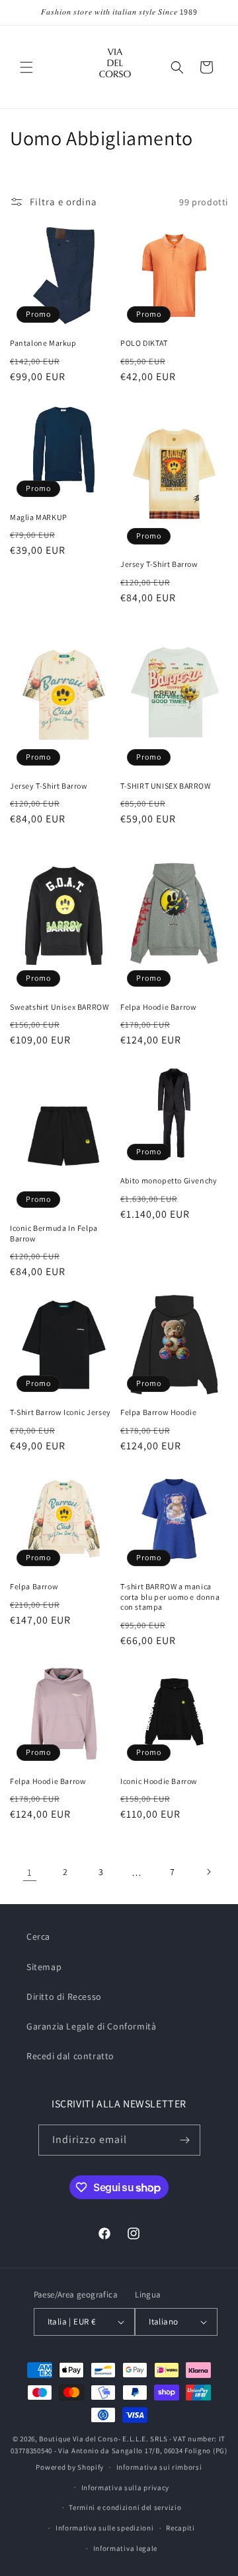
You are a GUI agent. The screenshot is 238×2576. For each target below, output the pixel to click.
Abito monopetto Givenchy (169, 1180)
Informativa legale (126, 2548)
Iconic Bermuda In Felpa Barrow (54, 1233)
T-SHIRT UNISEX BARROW (166, 786)
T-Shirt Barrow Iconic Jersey (60, 1412)
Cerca (38, 1936)
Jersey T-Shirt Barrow (159, 564)
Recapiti (180, 2528)
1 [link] (30, 1872)
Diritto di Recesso (64, 1997)
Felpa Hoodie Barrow (158, 1007)
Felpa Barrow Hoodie (158, 1412)
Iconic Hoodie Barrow (159, 1781)
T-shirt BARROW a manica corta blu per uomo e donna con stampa (170, 1597)
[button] (26, 67)
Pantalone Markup (43, 343)
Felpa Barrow (34, 1586)
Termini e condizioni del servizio (125, 2507)
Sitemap (44, 1967)
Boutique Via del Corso (78, 2439)
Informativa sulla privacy (126, 2488)
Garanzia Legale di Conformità (91, 2026)
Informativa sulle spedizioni (105, 2528)
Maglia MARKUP (39, 517)
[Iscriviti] (185, 2140)
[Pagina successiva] (208, 1872)
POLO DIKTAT (144, 343)
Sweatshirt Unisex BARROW (59, 1007)
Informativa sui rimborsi (159, 2467)
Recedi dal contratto (70, 2056)
